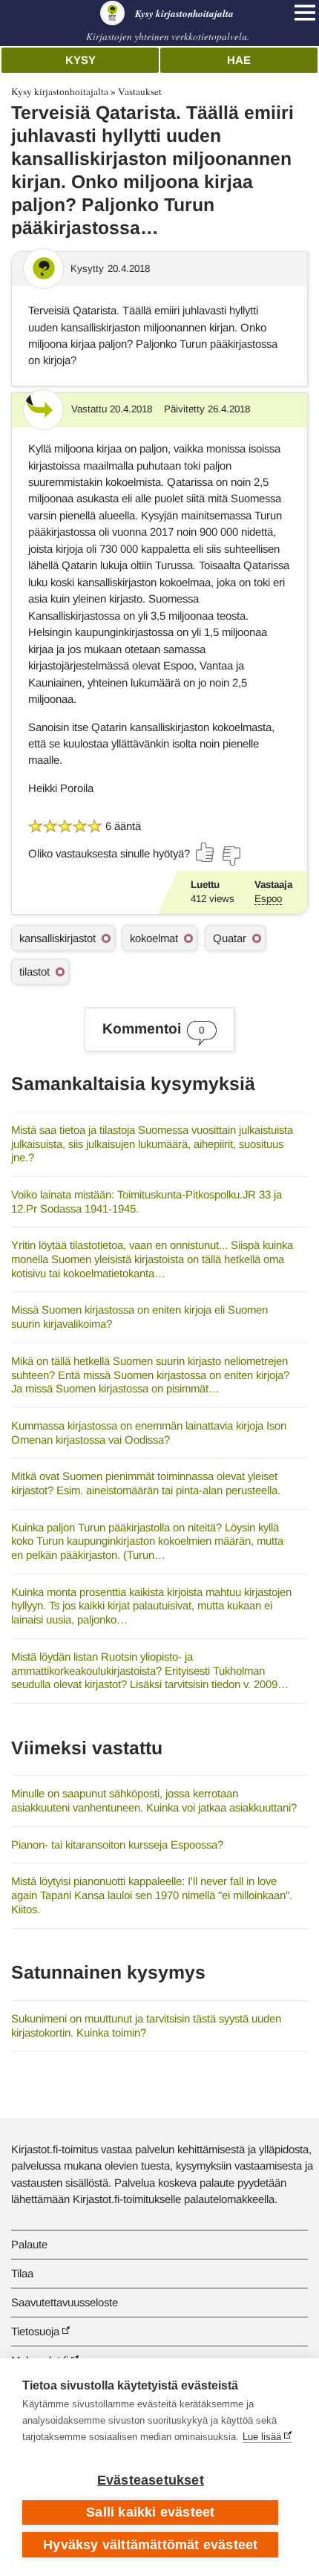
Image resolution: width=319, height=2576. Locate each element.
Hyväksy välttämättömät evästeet (150, 2545)
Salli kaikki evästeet (150, 2512)
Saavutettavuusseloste (65, 2302)
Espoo (268, 899)
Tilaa (22, 2273)
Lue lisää (262, 2437)
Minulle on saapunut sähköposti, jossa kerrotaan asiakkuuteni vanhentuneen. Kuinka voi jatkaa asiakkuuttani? (154, 1800)
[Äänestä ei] (231, 856)
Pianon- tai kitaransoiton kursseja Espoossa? (117, 1845)
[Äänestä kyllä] (205, 852)
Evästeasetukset (151, 2480)
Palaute (29, 2244)
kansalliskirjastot (57, 938)
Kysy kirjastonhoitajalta (60, 91)
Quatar (230, 938)
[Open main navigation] (305, 13)
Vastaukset (140, 91)
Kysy (80, 60)
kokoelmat (154, 938)
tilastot (34, 971)
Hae (239, 60)
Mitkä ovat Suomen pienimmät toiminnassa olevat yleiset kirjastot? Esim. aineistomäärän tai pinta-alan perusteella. (146, 1483)
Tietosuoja (35, 2331)
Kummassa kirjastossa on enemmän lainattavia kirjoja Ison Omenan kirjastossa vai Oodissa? (149, 1433)
